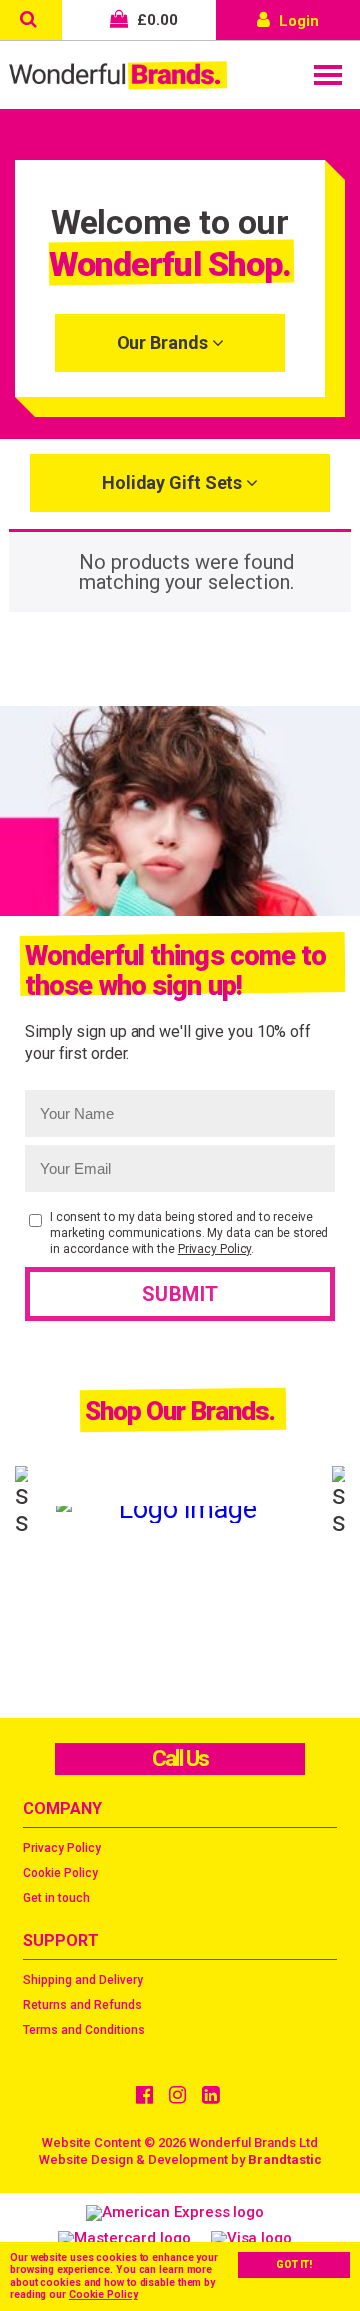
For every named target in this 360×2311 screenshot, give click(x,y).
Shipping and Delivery (83, 1980)
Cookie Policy (103, 2294)
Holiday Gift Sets (174, 482)
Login (297, 21)
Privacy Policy (215, 1249)
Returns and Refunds (82, 2005)
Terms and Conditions (84, 2030)
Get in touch (56, 1898)
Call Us (180, 1758)
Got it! (294, 2264)
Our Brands (164, 342)
